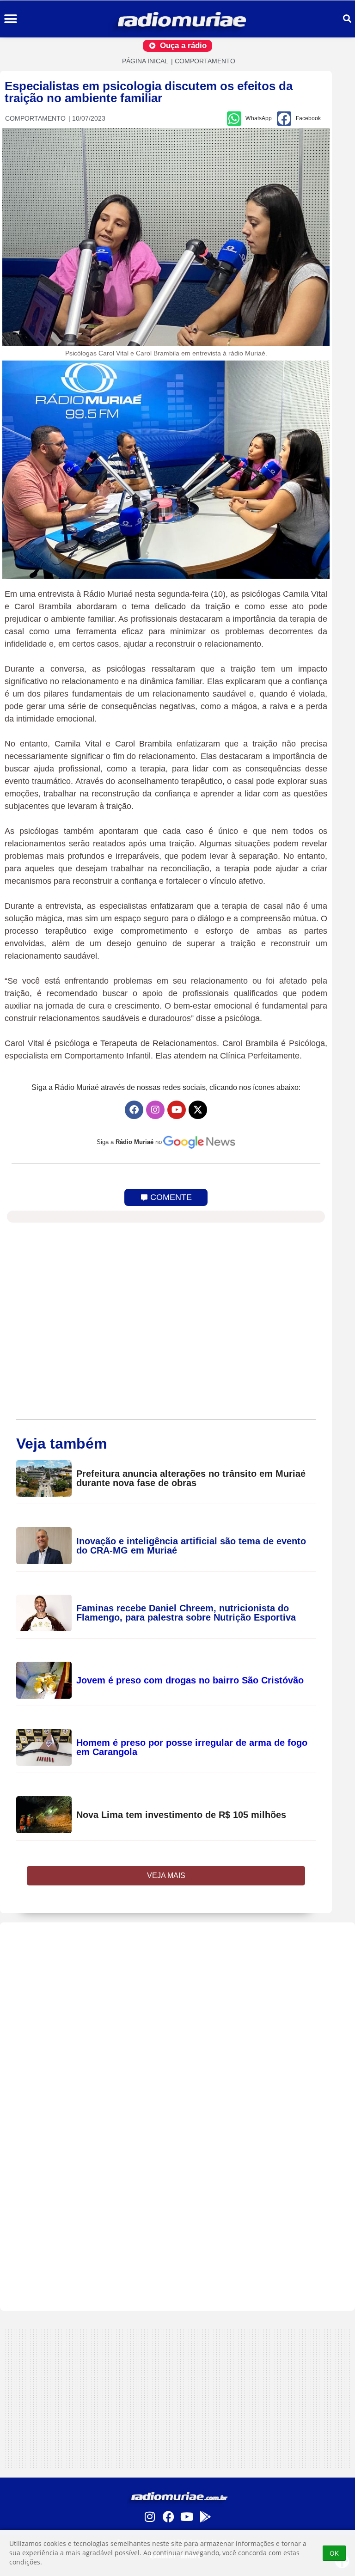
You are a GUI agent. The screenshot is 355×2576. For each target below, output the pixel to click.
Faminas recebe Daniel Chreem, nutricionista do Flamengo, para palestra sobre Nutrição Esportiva (186, 1613)
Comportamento (205, 61)
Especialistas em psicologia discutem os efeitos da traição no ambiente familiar (149, 92)
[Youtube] (177, 1110)
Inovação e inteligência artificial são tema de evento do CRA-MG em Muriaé (191, 1546)
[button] (10, 19)
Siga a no (129, 1142)
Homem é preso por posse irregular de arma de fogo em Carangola (192, 1747)
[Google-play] (205, 2516)
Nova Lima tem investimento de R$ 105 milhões (181, 1815)
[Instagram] (155, 1110)
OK (334, 2553)
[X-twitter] (198, 1110)
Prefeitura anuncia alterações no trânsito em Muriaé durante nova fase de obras (191, 1478)
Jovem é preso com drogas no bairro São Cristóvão (190, 1680)
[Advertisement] (177, 2117)
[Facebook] (134, 1110)
